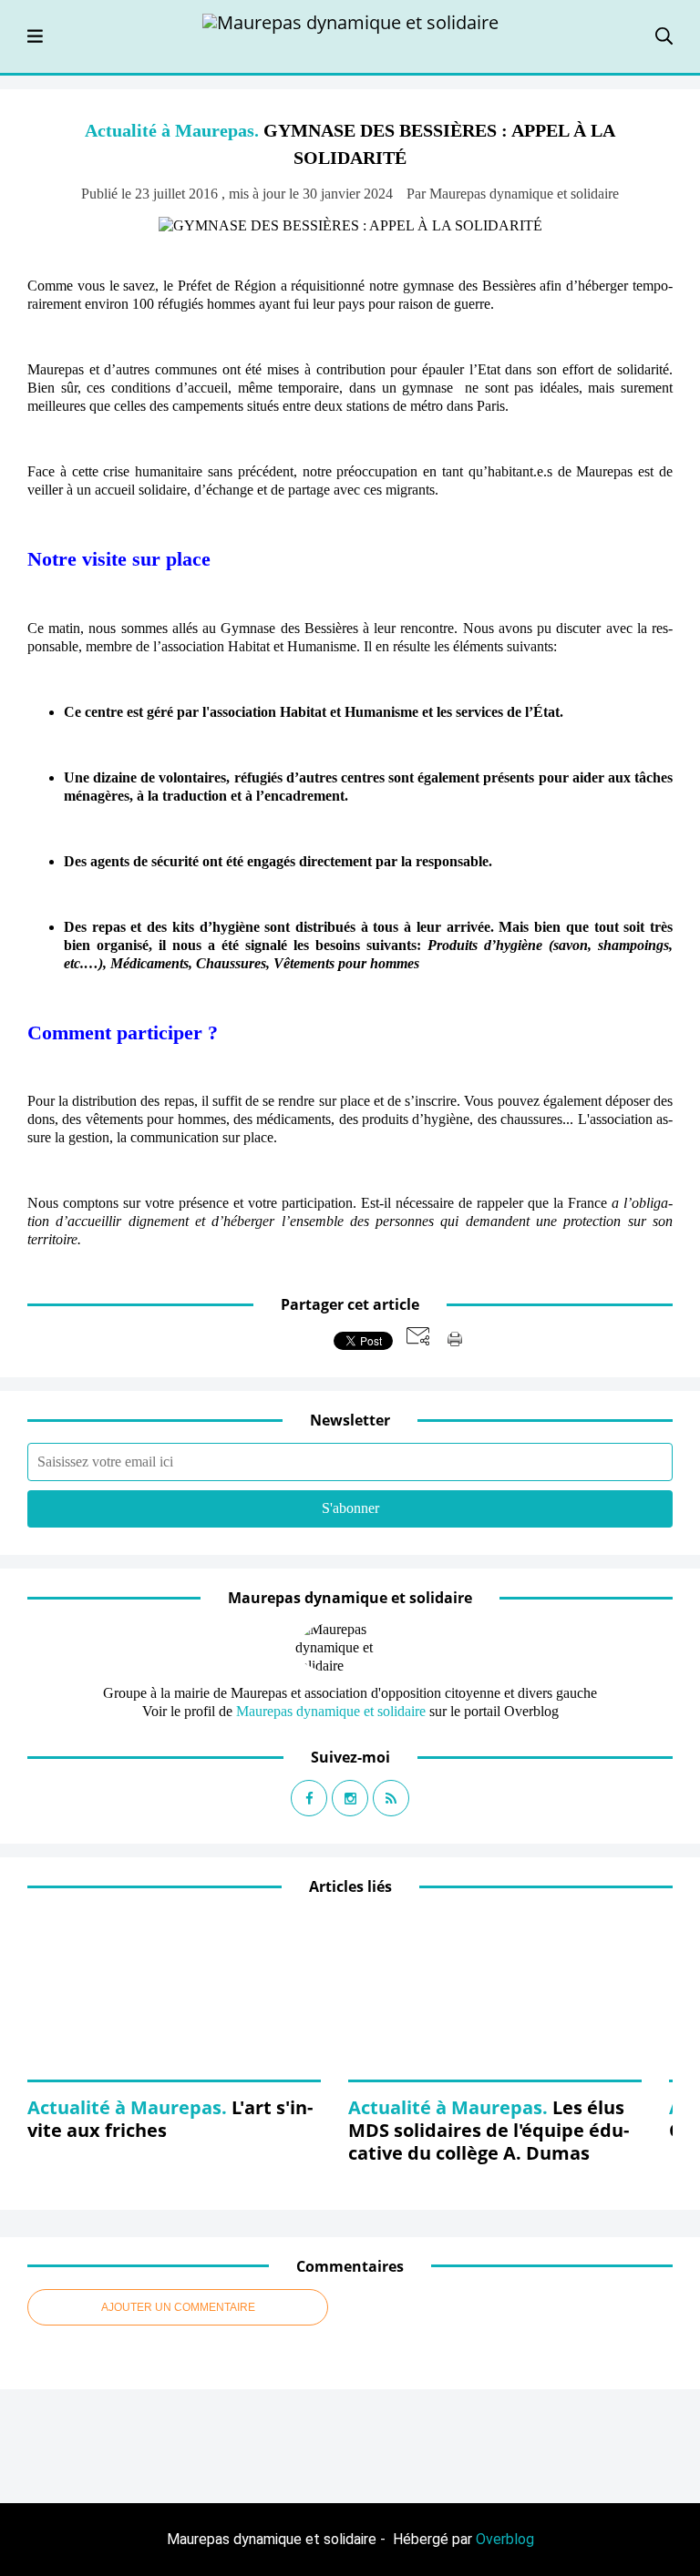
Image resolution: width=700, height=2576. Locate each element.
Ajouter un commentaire (178, 2307)
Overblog (505, 2539)
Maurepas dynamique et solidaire (331, 1711)
